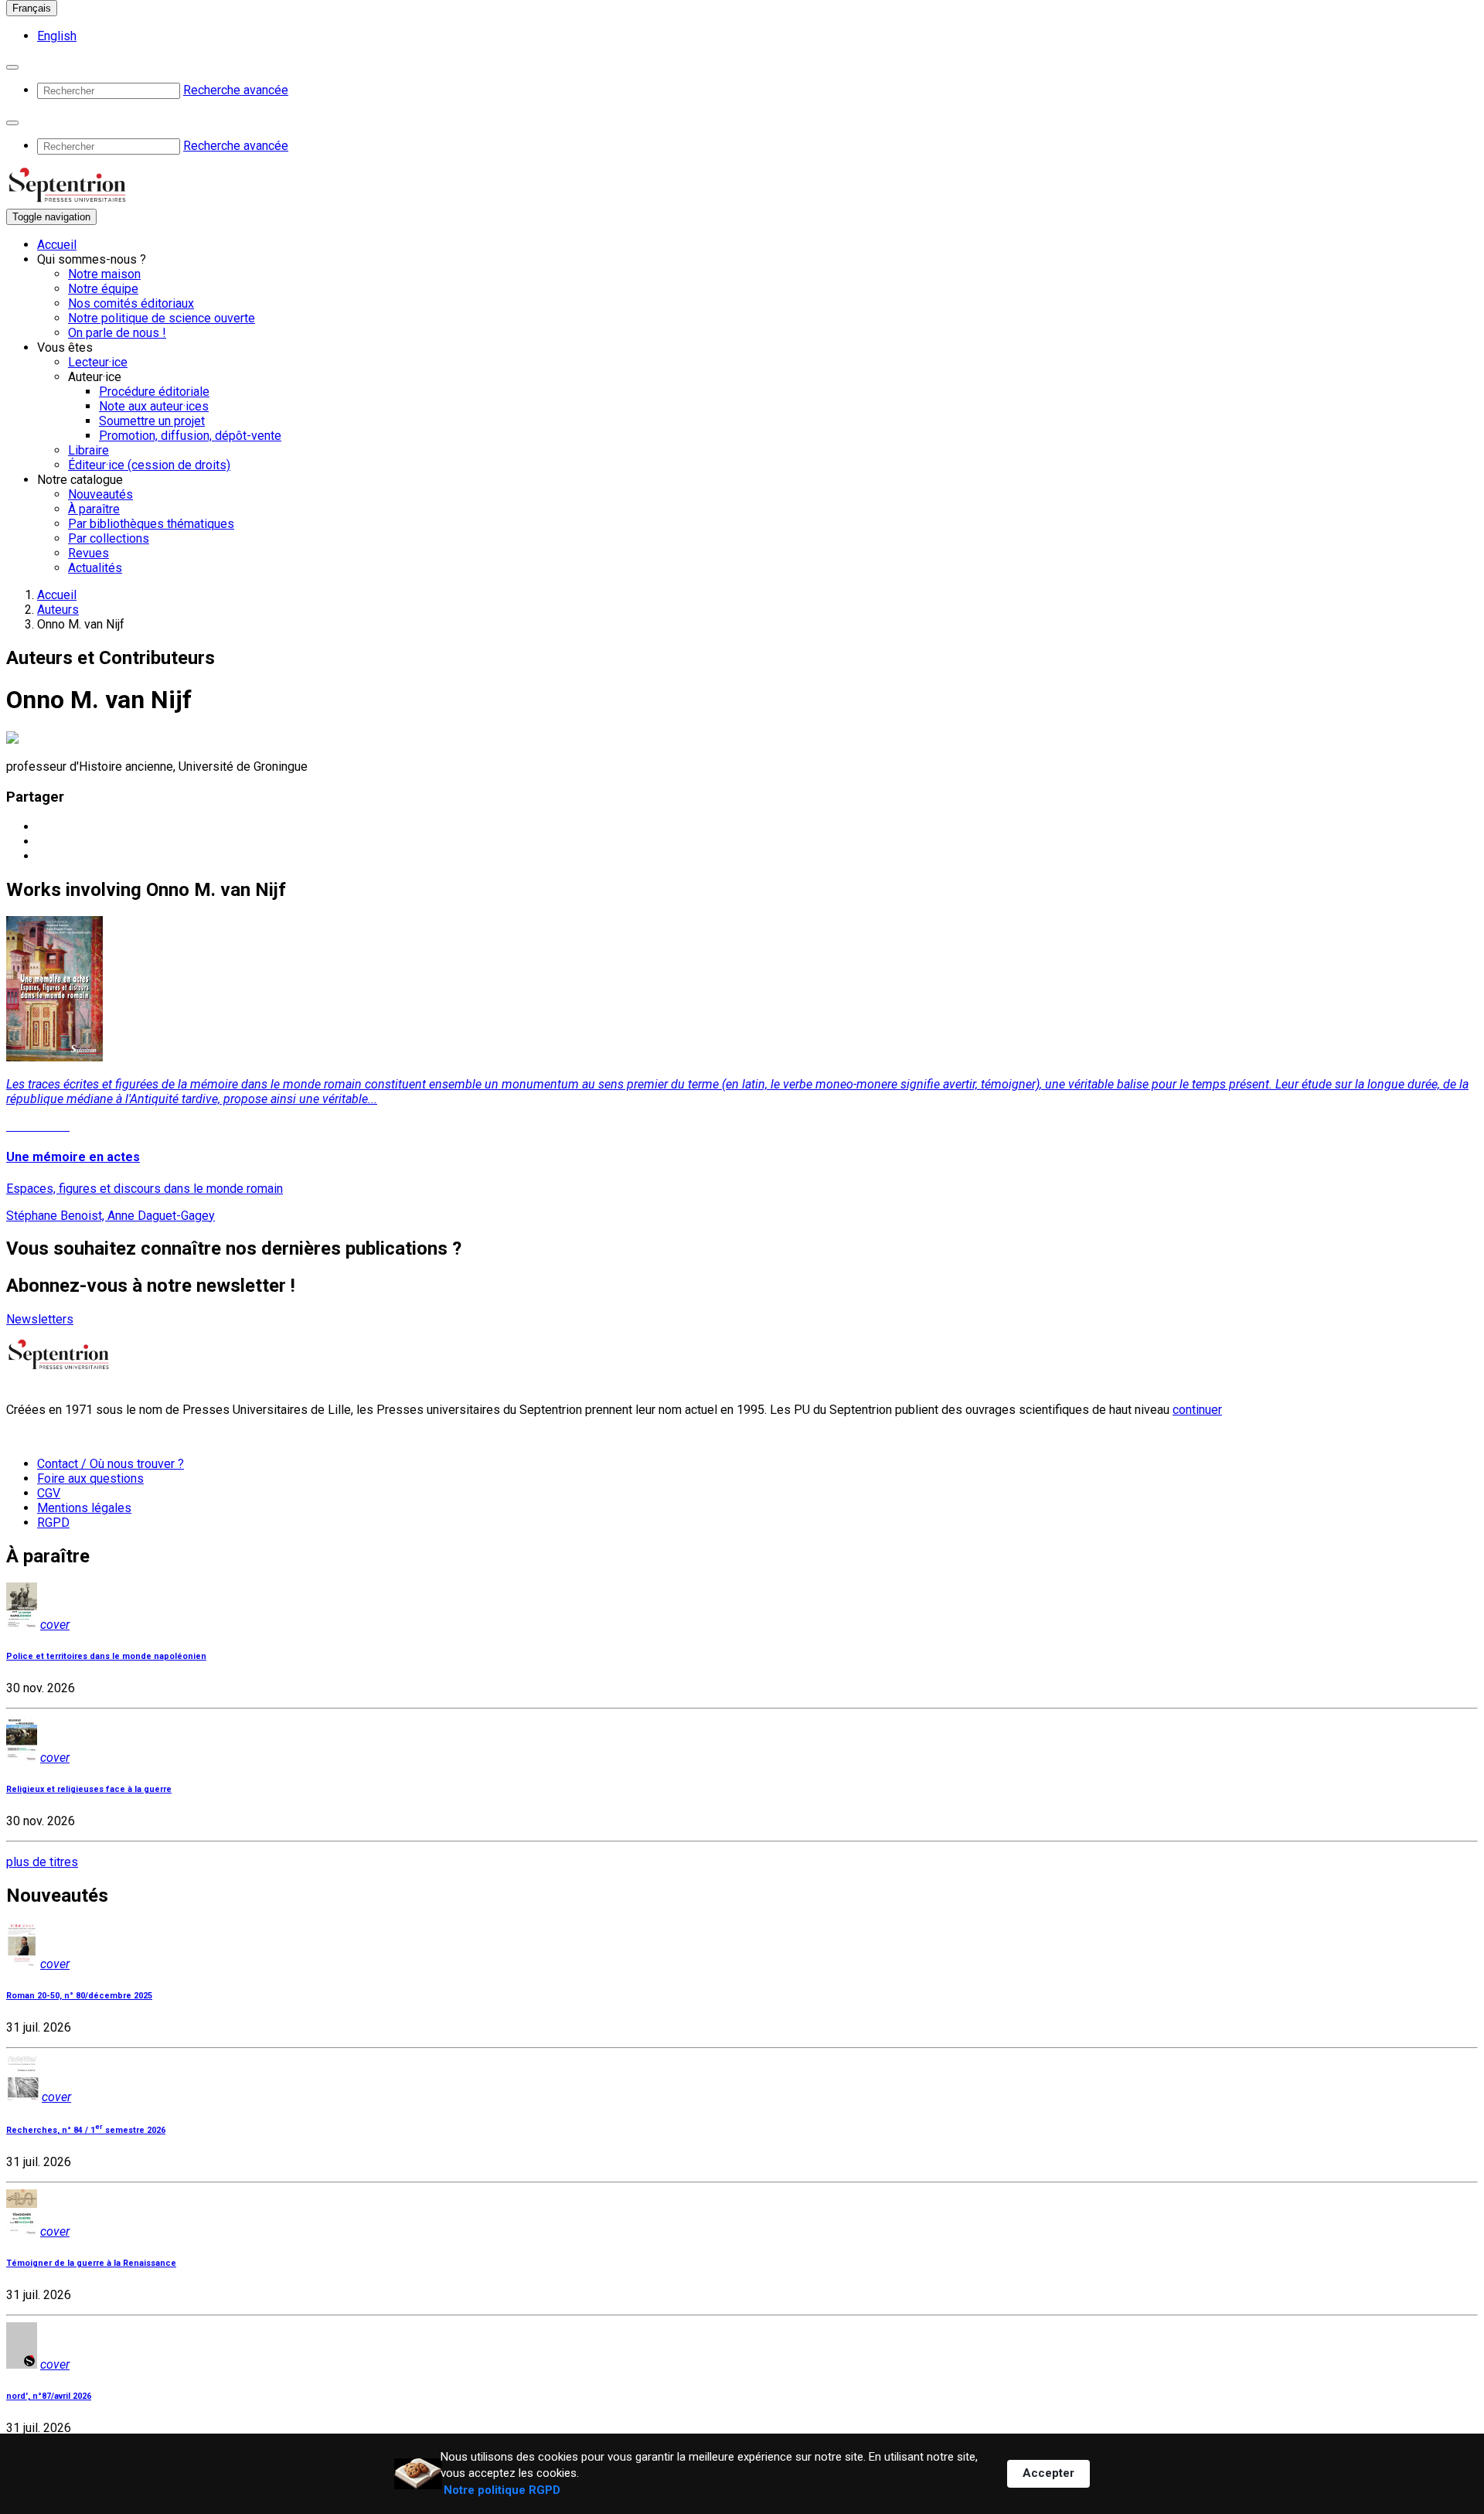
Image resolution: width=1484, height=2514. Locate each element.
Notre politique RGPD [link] (502, 2490)
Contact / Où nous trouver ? (111, 1464)
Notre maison (104, 274)
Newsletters (40, 1319)
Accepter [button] (1048, 2473)
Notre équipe (103, 289)
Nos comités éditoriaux (131, 303)
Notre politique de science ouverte (162, 318)
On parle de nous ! (117, 333)
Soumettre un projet (152, 421)
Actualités (95, 568)
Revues (88, 553)
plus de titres (42, 1862)
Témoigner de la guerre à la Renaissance (91, 2263)
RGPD (53, 1523)
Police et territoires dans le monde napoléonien (106, 1656)
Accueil (57, 245)
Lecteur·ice (98, 362)
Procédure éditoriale (154, 392)
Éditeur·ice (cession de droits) (149, 465)
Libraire (88, 450)
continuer (1197, 1410)
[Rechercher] (12, 67)
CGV (49, 1493)
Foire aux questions (90, 1478)
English (57, 36)
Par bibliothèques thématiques (151, 524)
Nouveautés (100, 494)
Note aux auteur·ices (154, 406)
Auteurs (58, 610)
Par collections (109, 538)
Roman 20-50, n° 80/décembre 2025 (79, 1996)
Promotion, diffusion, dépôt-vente (190, 436)
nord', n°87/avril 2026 (49, 2396)
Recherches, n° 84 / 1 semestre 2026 (86, 2130)
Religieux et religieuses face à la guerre (89, 1789)
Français (32, 8)
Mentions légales (84, 1508)
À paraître (94, 509)
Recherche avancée (236, 90)
